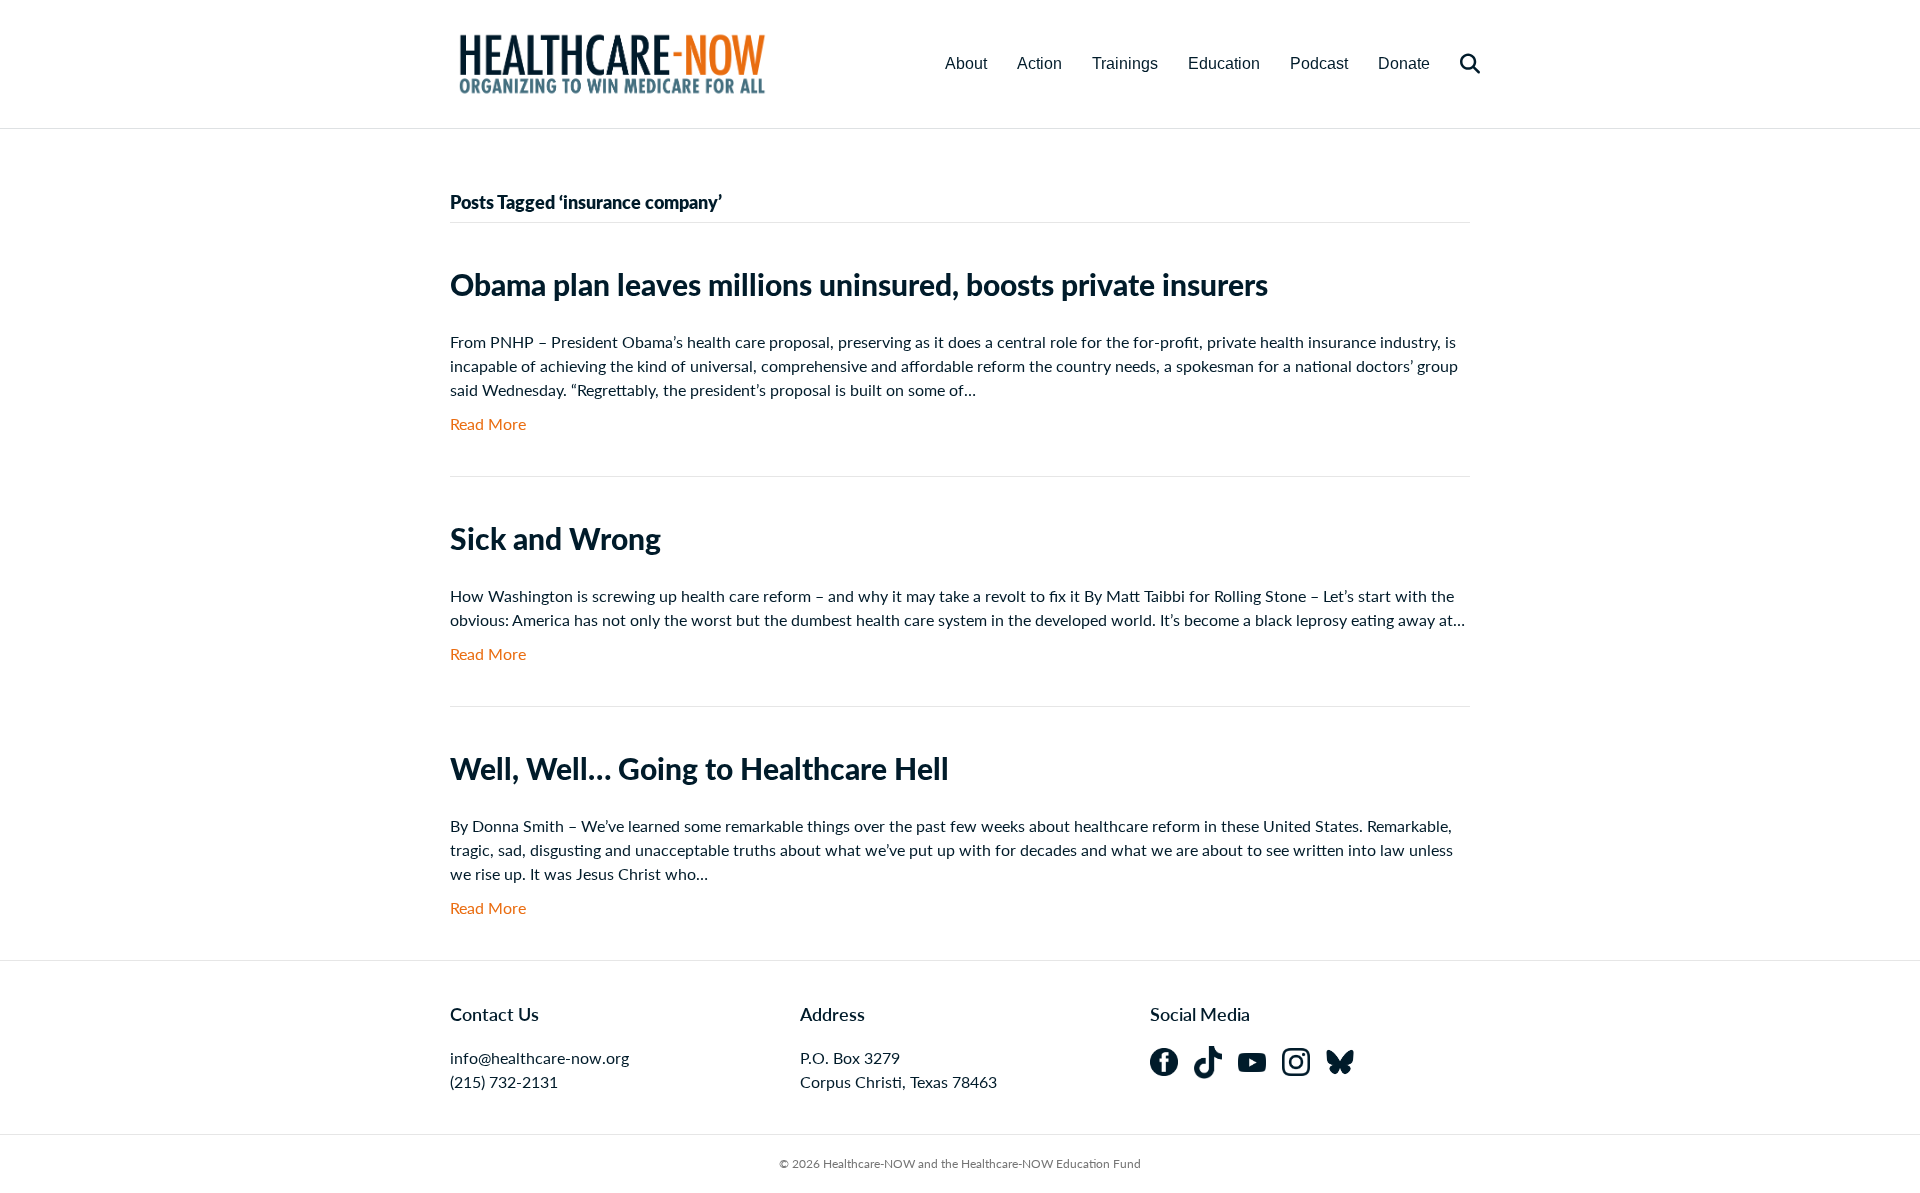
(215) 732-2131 (504, 1081)
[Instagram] (1304, 1059)
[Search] (1457, 64)
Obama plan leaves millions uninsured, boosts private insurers (859, 284)
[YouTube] (1260, 1059)
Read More (488, 423)
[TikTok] (1216, 1059)
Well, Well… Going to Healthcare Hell (699, 768)
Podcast (1319, 63)
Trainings (1125, 63)
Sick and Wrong (555, 538)
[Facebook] (1172, 1059)
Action (1039, 63)
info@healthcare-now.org (539, 1057)
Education (1224, 63)
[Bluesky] (1346, 1059)
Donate (1404, 63)
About (966, 63)
